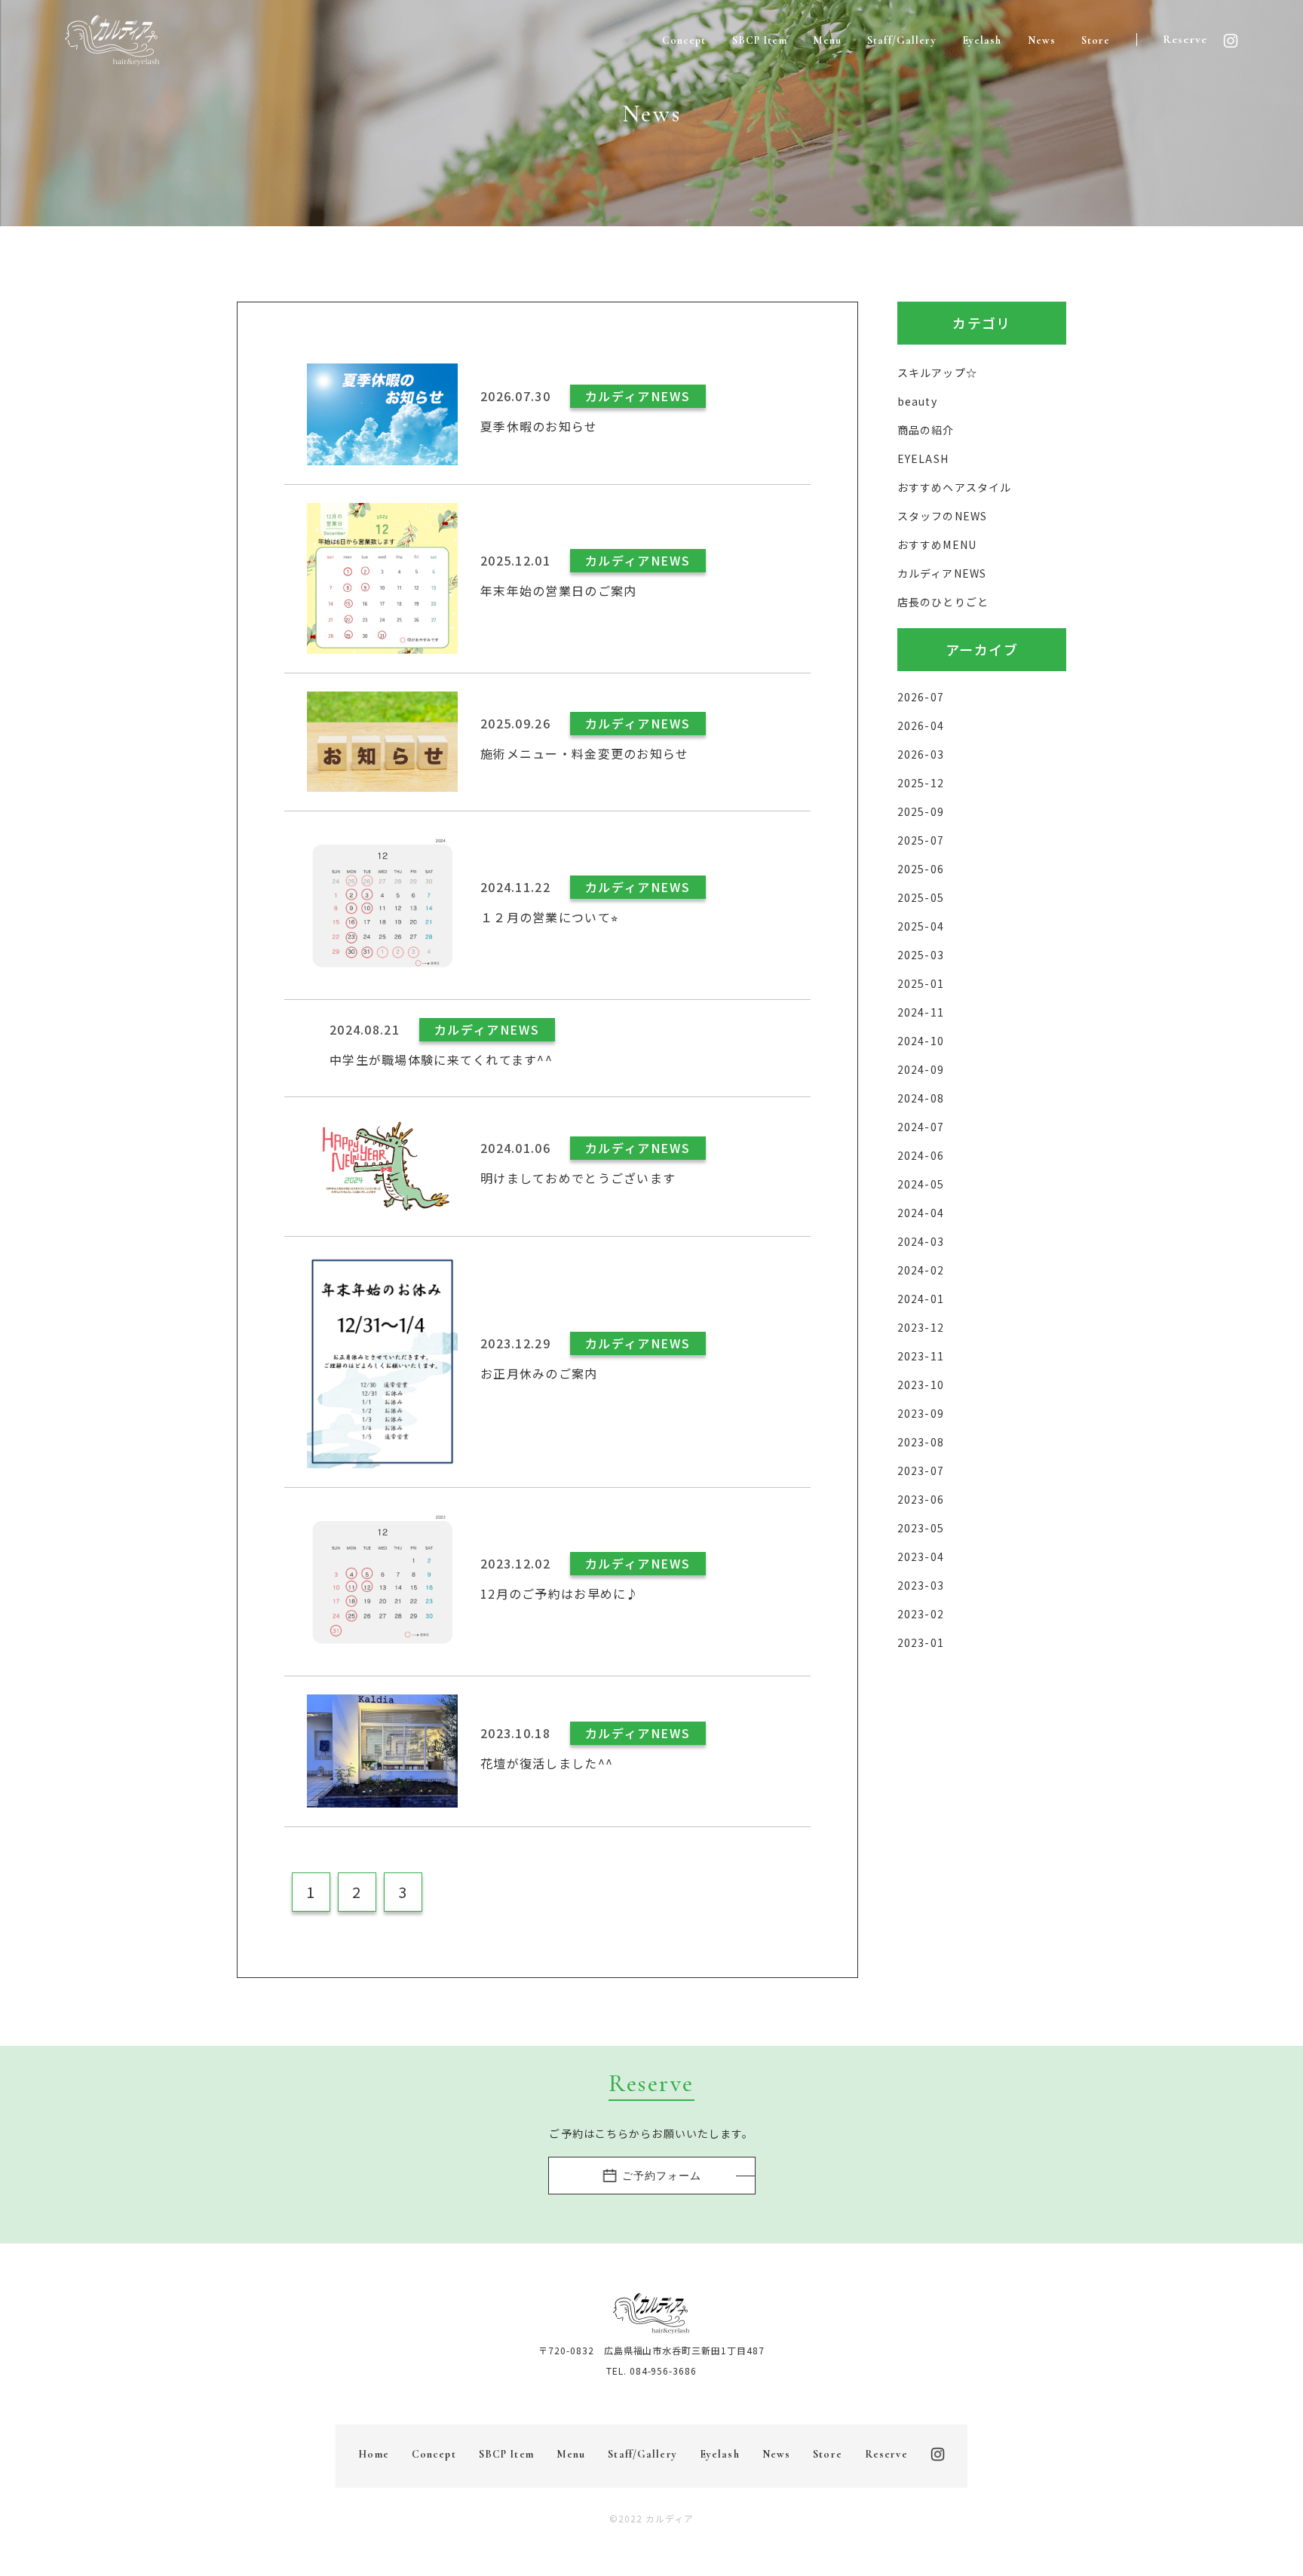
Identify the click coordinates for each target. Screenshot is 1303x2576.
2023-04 (921, 1556)
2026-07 (921, 697)
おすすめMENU (937, 544)
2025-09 (921, 811)
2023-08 (921, 1442)
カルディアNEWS (942, 573)
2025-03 (921, 955)
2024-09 (921, 1069)
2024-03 (921, 1241)
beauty (917, 401)
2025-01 (921, 983)
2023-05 (921, 1528)
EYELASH (923, 458)
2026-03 (921, 754)
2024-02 (921, 1270)
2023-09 (921, 1413)
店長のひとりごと (943, 602)
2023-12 (921, 1327)
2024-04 (921, 1213)
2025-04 (921, 926)
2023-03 (921, 1585)
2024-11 (921, 1012)
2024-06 (921, 1155)
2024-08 (921, 1098)
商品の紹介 (926, 430)
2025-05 (921, 897)
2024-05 (921, 1184)
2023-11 (921, 1356)
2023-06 (921, 1499)
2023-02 (921, 1614)
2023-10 (921, 1385)
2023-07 (921, 1470)
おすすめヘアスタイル (954, 487)
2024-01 (921, 1299)
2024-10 (921, 1041)
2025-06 (921, 869)
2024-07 (921, 1127)
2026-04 (921, 725)
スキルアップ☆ (937, 373)
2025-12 (921, 783)
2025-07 (921, 840)
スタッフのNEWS (942, 516)
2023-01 (921, 1642)
